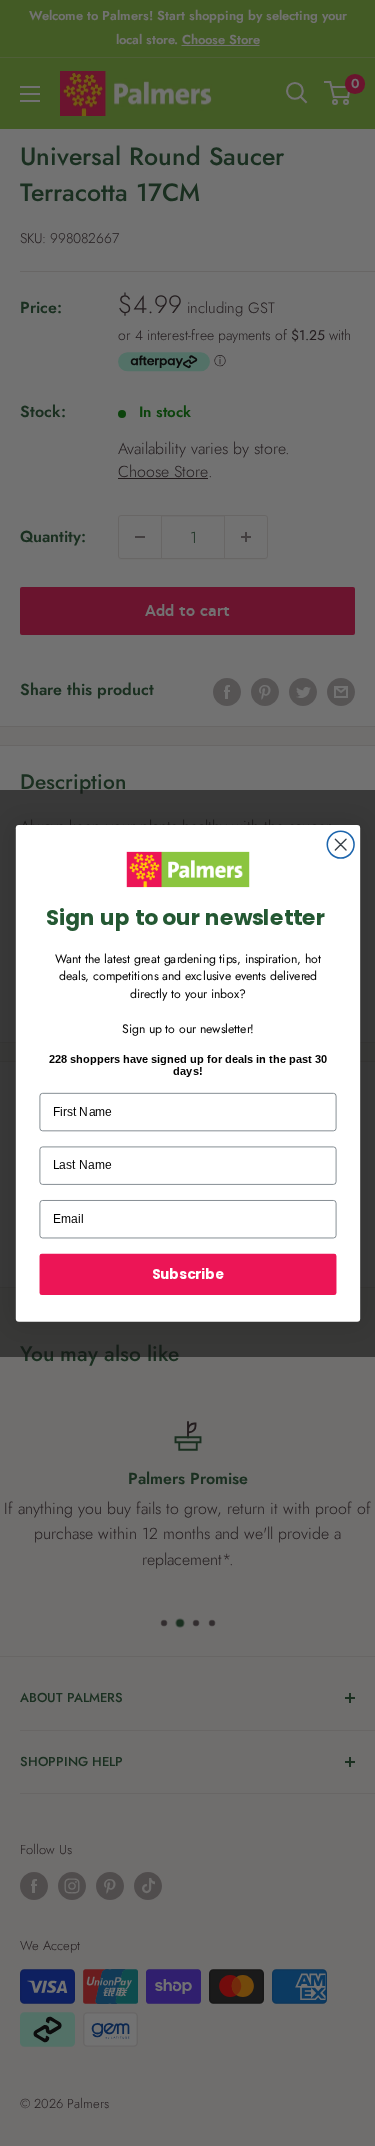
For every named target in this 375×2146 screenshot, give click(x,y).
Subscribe (187, 1273)
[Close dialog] (340, 844)
